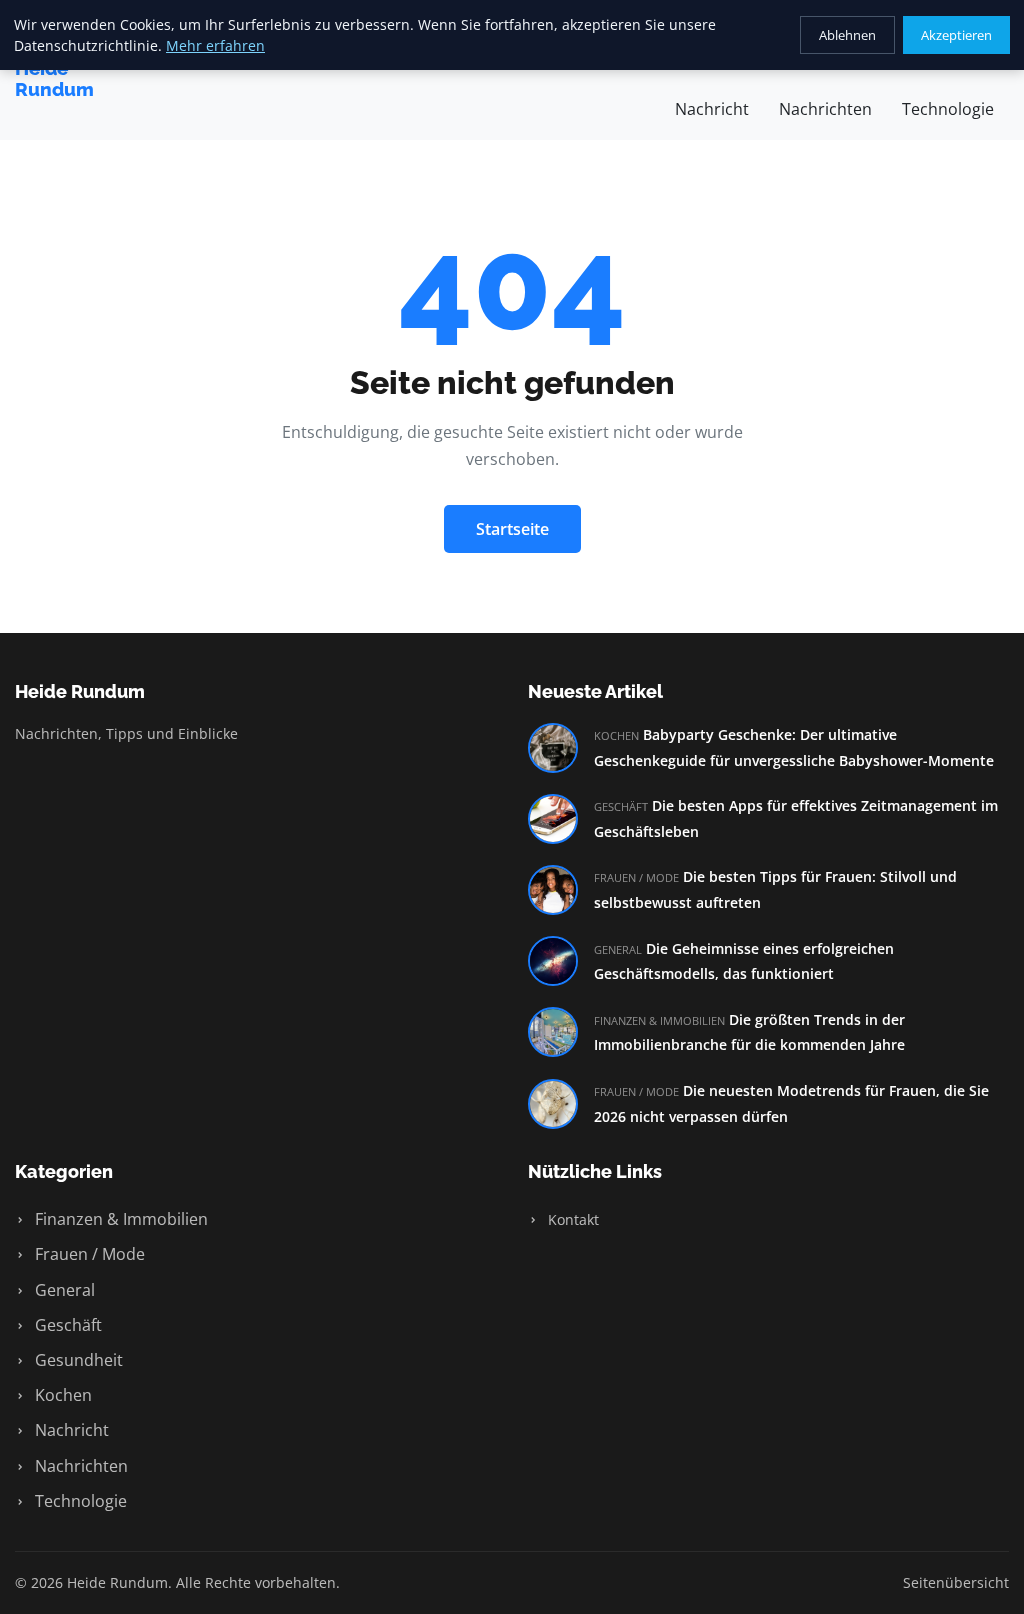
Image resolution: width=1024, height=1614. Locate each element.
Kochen (61, 1395)
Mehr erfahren (215, 45)
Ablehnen (847, 35)
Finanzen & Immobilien (119, 1219)
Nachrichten (825, 109)
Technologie (948, 109)
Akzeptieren (956, 35)
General (63, 1290)
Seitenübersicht (956, 1582)
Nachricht (712, 109)
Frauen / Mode (88, 1254)
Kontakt (571, 1219)
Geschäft (66, 1325)
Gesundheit (77, 1360)
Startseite (512, 529)
